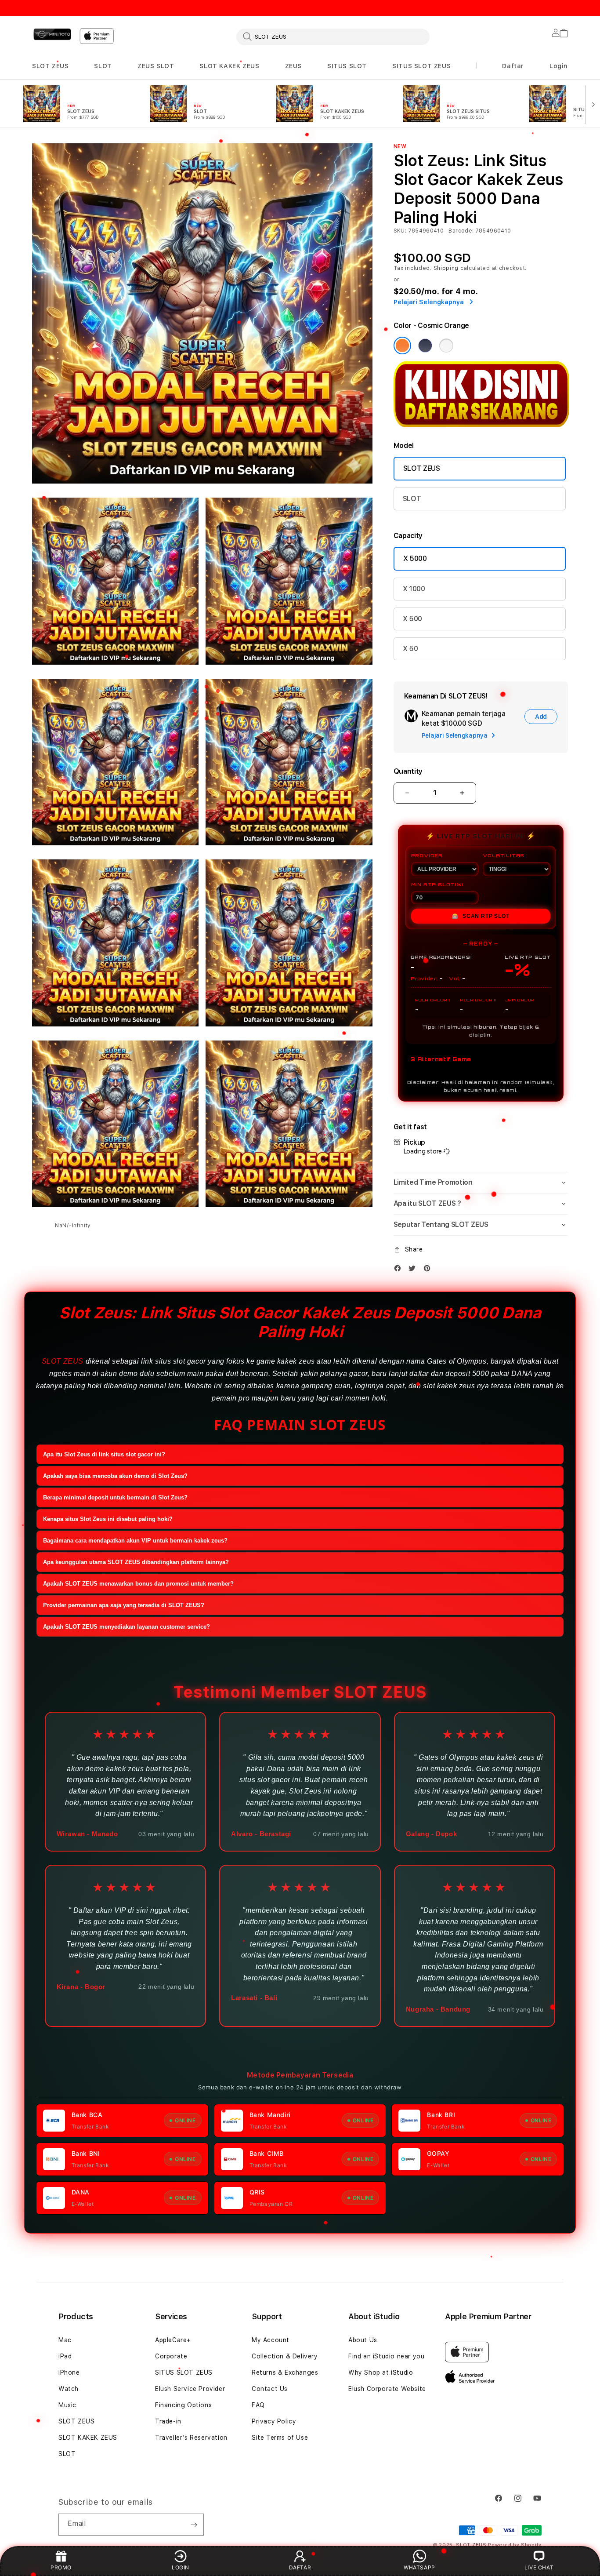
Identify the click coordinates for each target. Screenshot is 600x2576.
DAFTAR (300, 2567)
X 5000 (415, 558)
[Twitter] (414, 1268)
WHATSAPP (419, 2567)
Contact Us (270, 2389)
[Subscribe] (194, 2525)
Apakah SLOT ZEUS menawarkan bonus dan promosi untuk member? (138, 1584)
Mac (65, 2340)
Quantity (408, 771)
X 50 (410, 649)
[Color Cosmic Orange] (402, 346)
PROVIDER (427, 855)
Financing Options (183, 2405)
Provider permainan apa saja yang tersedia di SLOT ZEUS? (124, 1605)
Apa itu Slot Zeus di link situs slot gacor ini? (104, 1454)
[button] (50, 66)
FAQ (258, 2405)
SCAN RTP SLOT (481, 916)
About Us (363, 2340)
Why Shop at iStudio (381, 2372)
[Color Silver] (446, 346)
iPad (65, 2356)
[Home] (52, 34)
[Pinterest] (429, 1268)
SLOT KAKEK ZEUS (229, 66)
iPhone (69, 2372)
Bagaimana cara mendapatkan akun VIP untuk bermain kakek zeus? (135, 1541)
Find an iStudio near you (386, 2356)
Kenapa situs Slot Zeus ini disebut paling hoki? (108, 1519)
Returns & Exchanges (285, 2372)
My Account (271, 2340)
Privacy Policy (274, 2421)
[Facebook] (400, 1268)
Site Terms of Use (280, 2438)
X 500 (412, 619)
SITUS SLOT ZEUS (421, 66)
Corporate (171, 2356)
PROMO (61, 2567)
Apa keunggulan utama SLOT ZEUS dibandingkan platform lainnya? (136, 1562)
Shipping (446, 268)
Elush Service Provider (190, 2389)
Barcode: (461, 231)
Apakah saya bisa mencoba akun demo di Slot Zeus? (115, 1476)
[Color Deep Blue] (425, 346)
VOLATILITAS (504, 855)
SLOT (103, 66)
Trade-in (168, 2421)
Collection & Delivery (285, 2356)
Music (67, 2405)
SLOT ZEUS (50, 66)
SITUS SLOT (347, 66)
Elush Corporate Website (387, 2389)
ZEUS (293, 66)
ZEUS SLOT (156, 66)
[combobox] (333, 36)
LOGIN (181, 2567)
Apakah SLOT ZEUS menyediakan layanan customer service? (127, 1627)
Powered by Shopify (515, 2545)
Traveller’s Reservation (191, 2438)
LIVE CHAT (539, 2567)
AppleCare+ (173, 2340)
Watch (69, 2389)
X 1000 (414, 589)
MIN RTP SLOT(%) (437, 884)
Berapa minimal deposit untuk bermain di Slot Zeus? (115, 1497)
